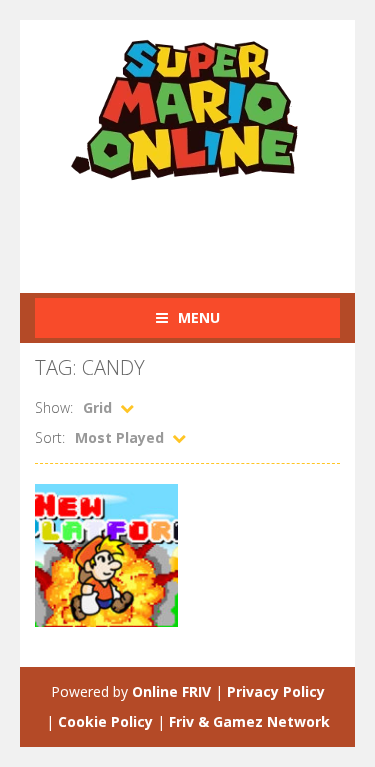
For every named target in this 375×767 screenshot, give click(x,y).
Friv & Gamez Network (249, 721)
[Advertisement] (205, 226)
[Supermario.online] (188, 108)
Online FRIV (171, 691)
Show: (54, 407)
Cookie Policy (105, 721)
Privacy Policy (276, 691)
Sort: (50, 437)
